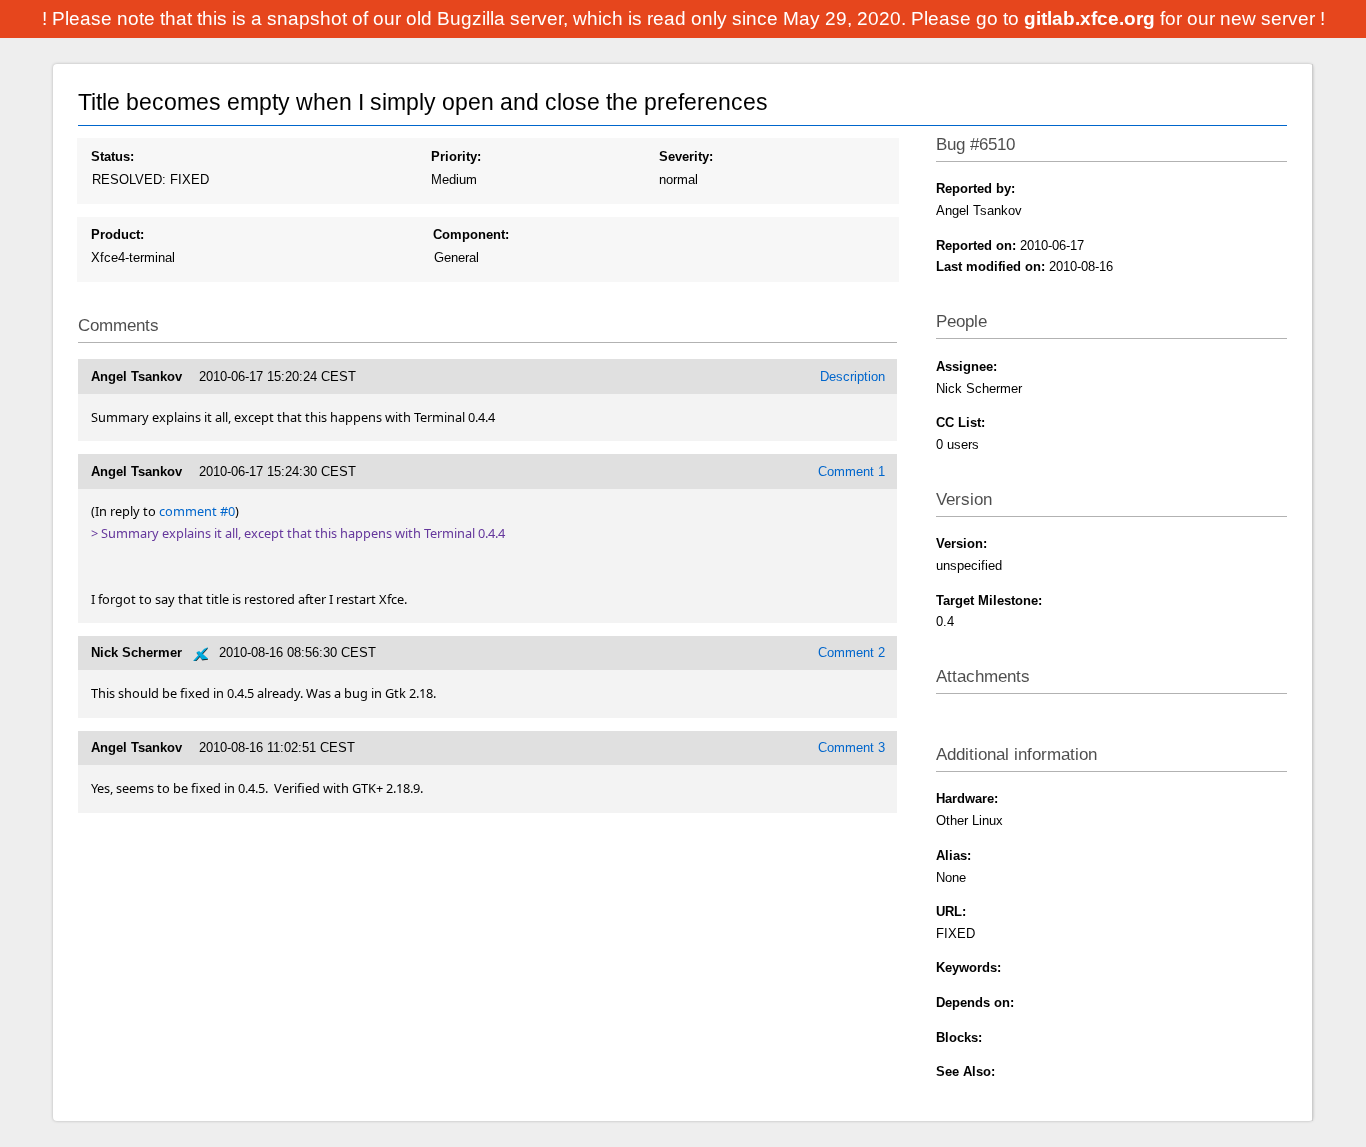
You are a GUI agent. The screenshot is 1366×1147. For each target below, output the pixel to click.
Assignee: (966, 366)
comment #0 (197, 511)
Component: (471, 234)
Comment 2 (851, 652)
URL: (951, 911)
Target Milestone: (989, 600)
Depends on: (975, 1002)
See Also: (965, 1071)
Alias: (953, 855)
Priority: (456, 156)
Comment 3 (851, 747)
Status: (112, 156)
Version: (961, 543)
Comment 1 (851, 471)
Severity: (686, 156)
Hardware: (967, 798)
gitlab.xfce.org (1092, 18)
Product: (117, 234)
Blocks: (959, 1037)
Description (852, 376)
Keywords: (968, 967)
